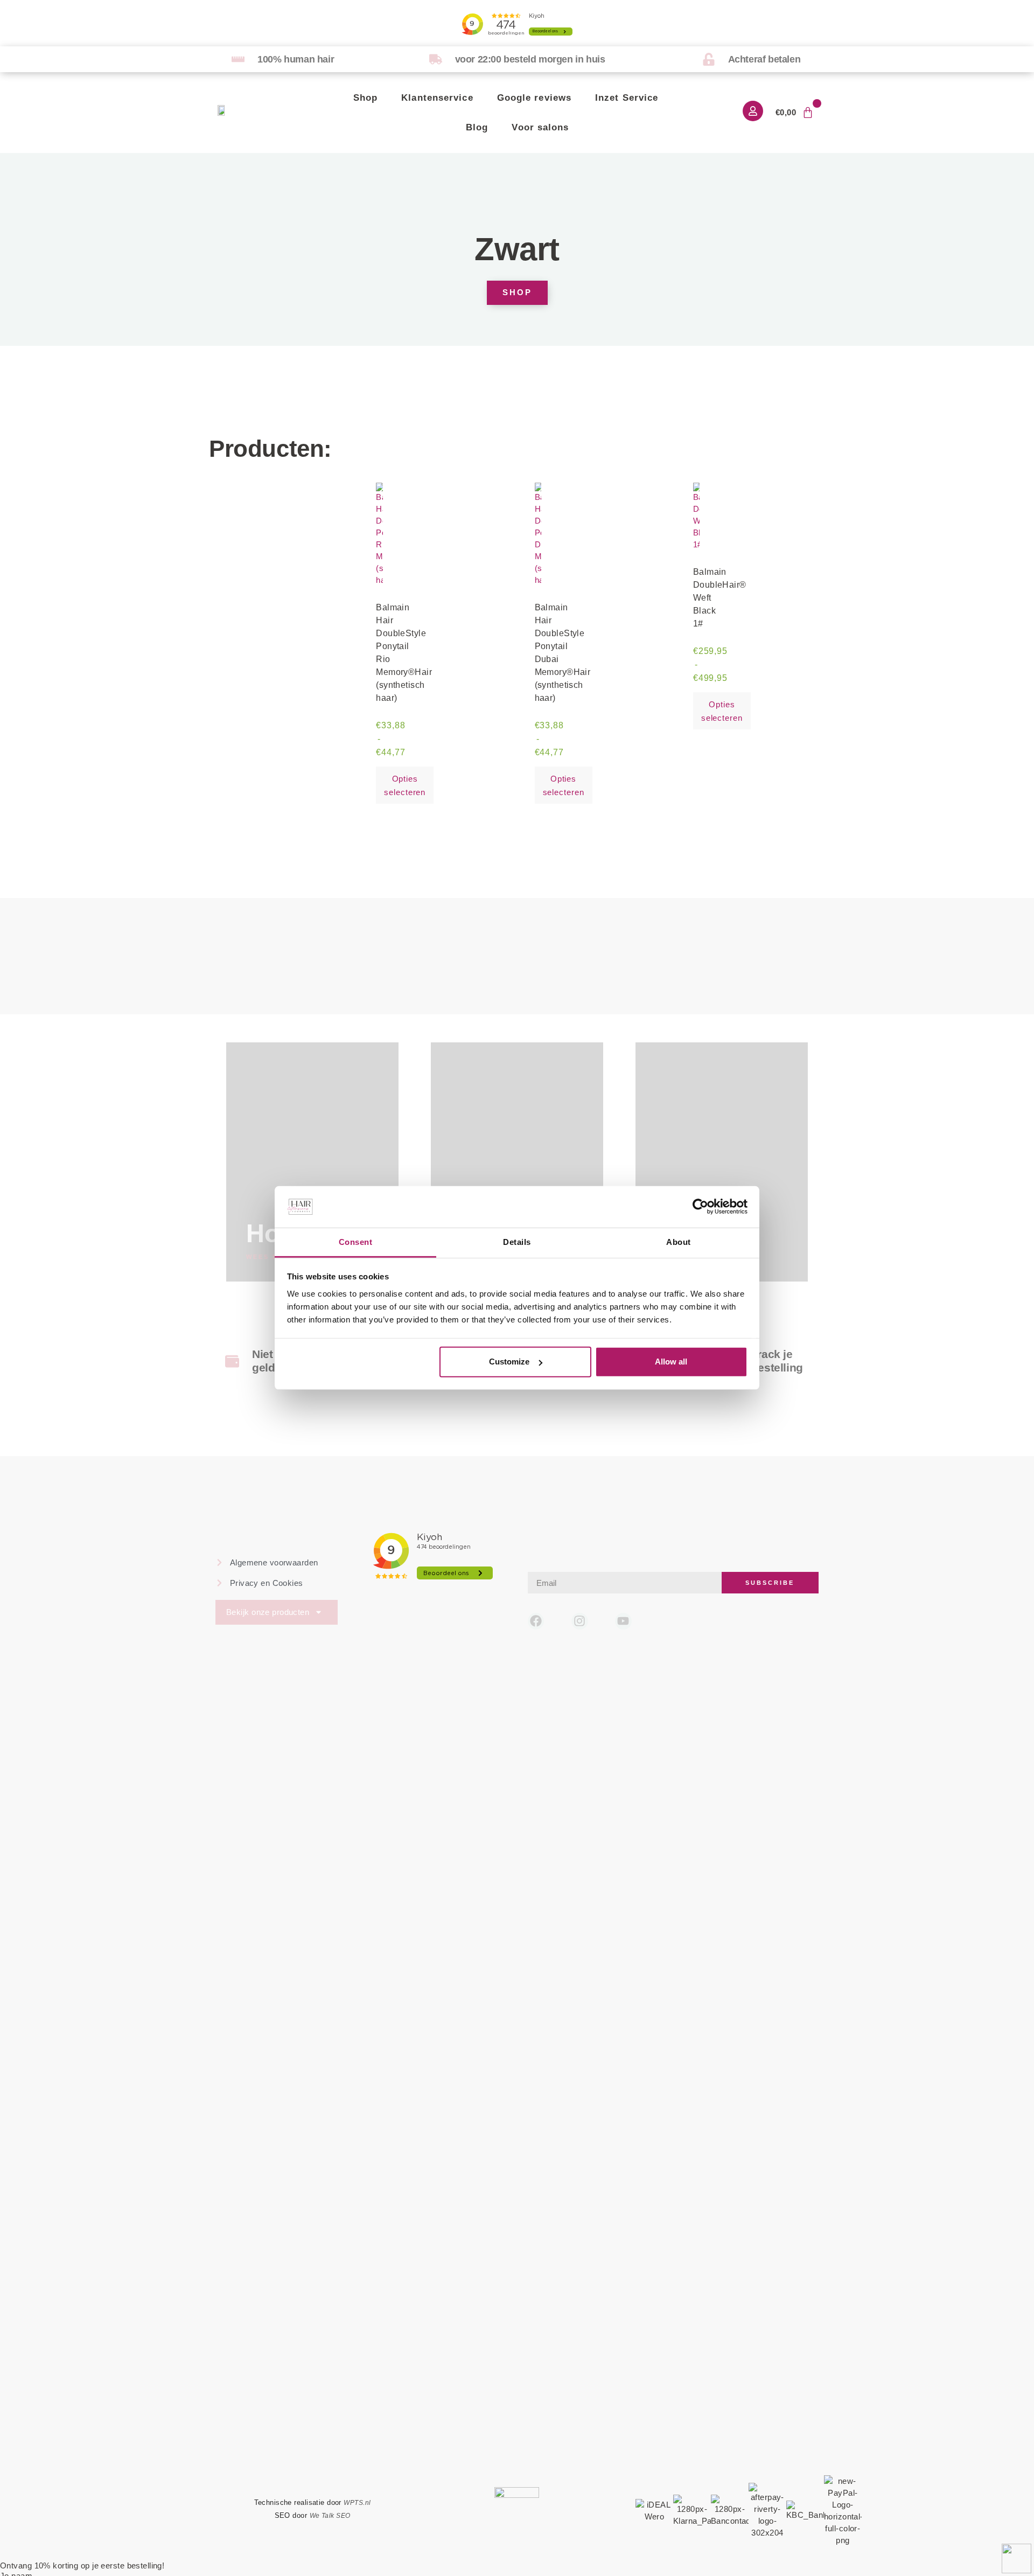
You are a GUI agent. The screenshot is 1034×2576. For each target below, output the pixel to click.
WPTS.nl (357, 2503)
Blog (477, 127)
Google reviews (534, 98)
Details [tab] (517, 1242)
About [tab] (678, 1242)
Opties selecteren (405, 785)
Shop (365, 98)
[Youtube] (623, 1621)
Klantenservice (437, 98)
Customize (509, 1362)
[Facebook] (536, 1621)
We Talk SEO (330, 2516)
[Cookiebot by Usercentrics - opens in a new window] (700, 1207)
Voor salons (540, 127)
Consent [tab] (355, 1242)
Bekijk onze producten (268, 1612)
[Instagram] (580, 1621)
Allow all (671, 1362)
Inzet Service (627, 98)
